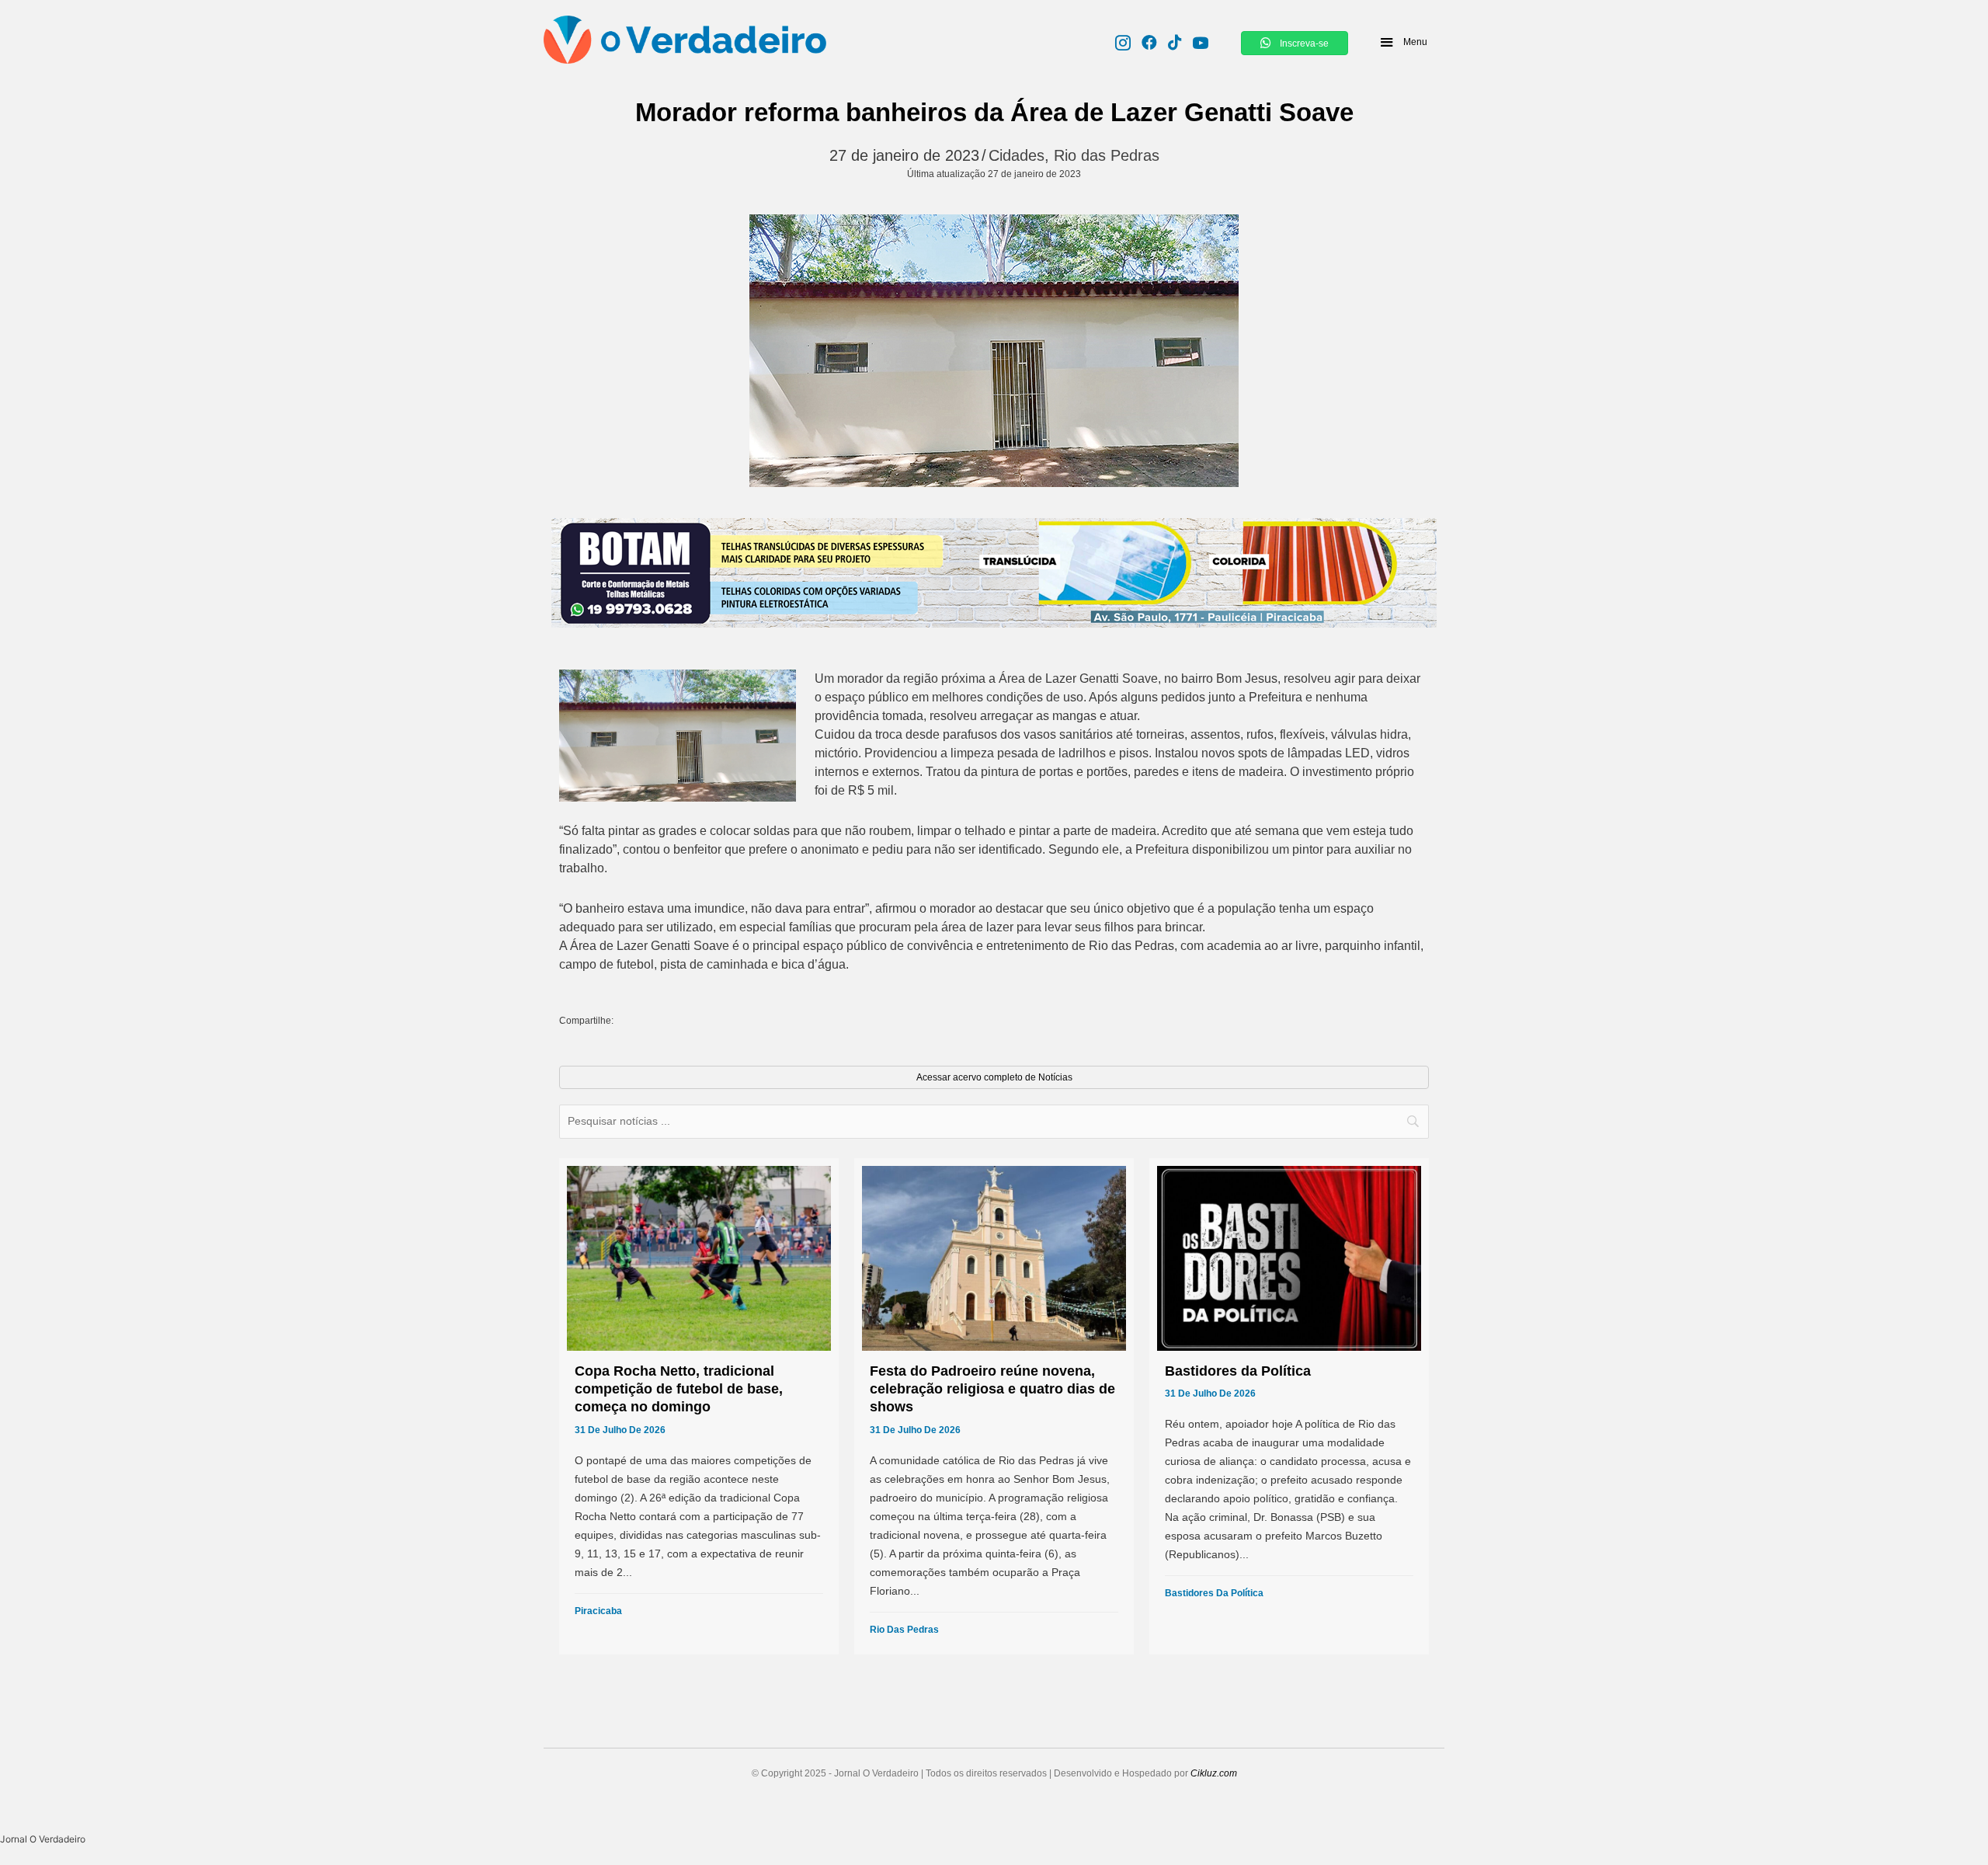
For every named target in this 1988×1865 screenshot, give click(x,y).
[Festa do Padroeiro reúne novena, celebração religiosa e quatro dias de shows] (994, 1406)
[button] (1403, 42)
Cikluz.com (1214, 1773)
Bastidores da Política (1214, 1593)
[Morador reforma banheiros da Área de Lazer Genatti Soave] (994, 351)
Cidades (1017, 155)
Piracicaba (598, 1611)
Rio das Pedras (1107, 155)
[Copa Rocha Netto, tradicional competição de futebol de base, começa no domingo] (699, 1406)
